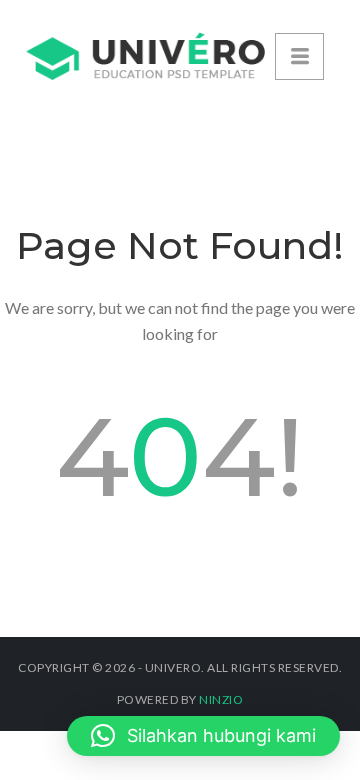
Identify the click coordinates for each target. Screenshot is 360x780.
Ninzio (221, 699)
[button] (203, 736)
